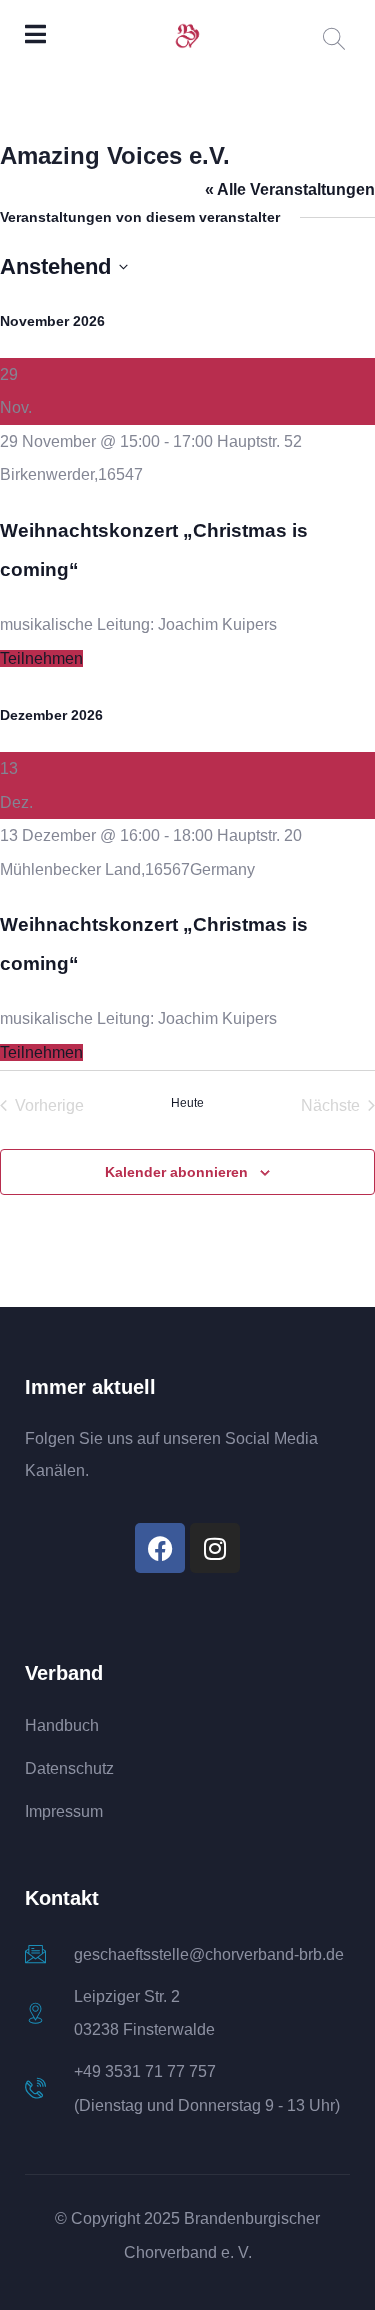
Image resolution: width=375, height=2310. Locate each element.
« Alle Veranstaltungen (290, 189)
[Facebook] (160, 1548)
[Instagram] (215, 1548)
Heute (187, 1103)
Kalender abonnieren (176, 1172)
